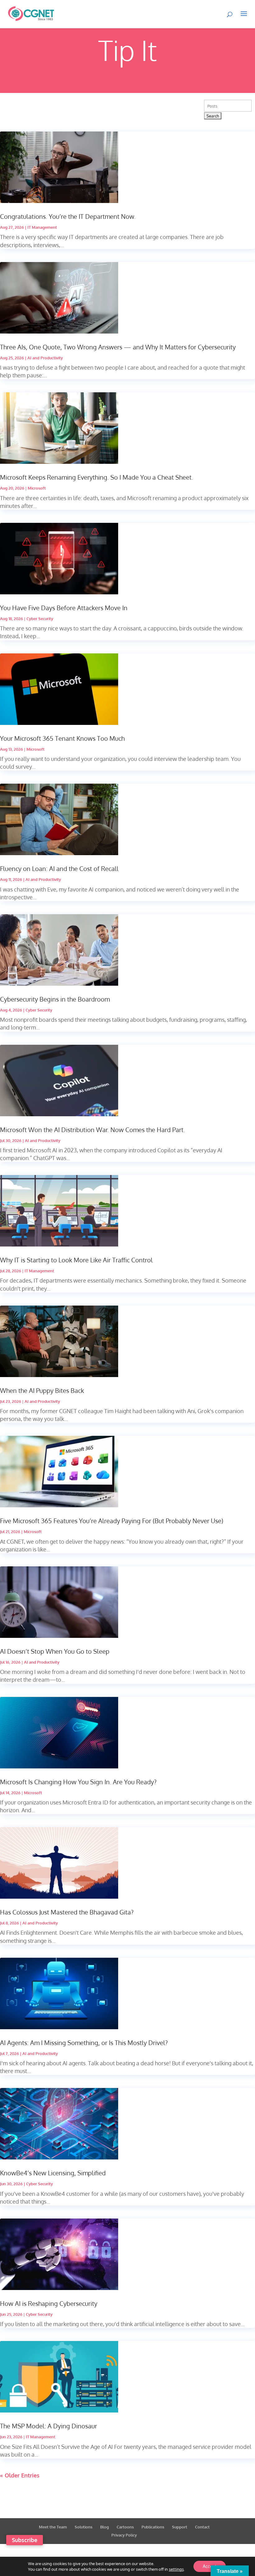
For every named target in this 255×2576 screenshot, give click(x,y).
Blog (104, 2527)
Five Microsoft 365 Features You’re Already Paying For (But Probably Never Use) (112, 1521)
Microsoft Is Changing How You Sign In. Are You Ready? (78, 1782)
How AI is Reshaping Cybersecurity (49, 2303)
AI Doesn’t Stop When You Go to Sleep (55, 1651)
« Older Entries (20, 2475)
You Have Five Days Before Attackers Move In (64, 608)
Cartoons (125, 2527)
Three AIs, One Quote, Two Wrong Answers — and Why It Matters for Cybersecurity (118, 347)
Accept (210, 2566)
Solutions (83, 2527)
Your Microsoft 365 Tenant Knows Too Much (62, 738)
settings (176, 2569)
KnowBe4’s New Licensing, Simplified (53, 2173)
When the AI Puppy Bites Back (42, 1390)
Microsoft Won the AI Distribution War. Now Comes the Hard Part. (93, 1130)
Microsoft (37, 488)
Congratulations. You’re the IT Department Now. (68, 216)
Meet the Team (53, 2527)
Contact (202, 2527)
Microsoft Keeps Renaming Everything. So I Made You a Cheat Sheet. (97, 477)
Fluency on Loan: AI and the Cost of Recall (59, 869)
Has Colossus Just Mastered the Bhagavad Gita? (67, 1912)
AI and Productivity (45, 358)
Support (180, 2527)
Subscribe (25, 2540)
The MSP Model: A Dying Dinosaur (49, 2426)
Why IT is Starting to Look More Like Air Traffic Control (76, 1260)
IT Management (42, 227)
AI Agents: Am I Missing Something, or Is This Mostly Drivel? (84, 2043)
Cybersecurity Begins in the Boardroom (55, 999)
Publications (153, 2527)
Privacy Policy (124, 2535)
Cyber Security (40, 619)
